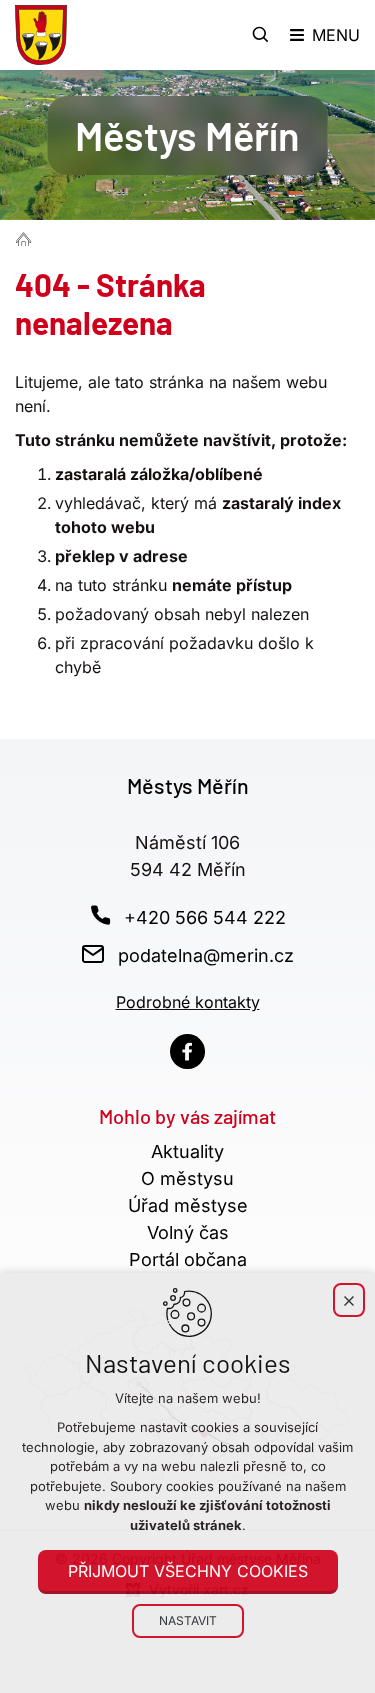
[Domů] (28, 238)
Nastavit (188, 1620)
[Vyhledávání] (261, 35)
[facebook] (187, 1051)
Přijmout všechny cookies (188, 1571)
